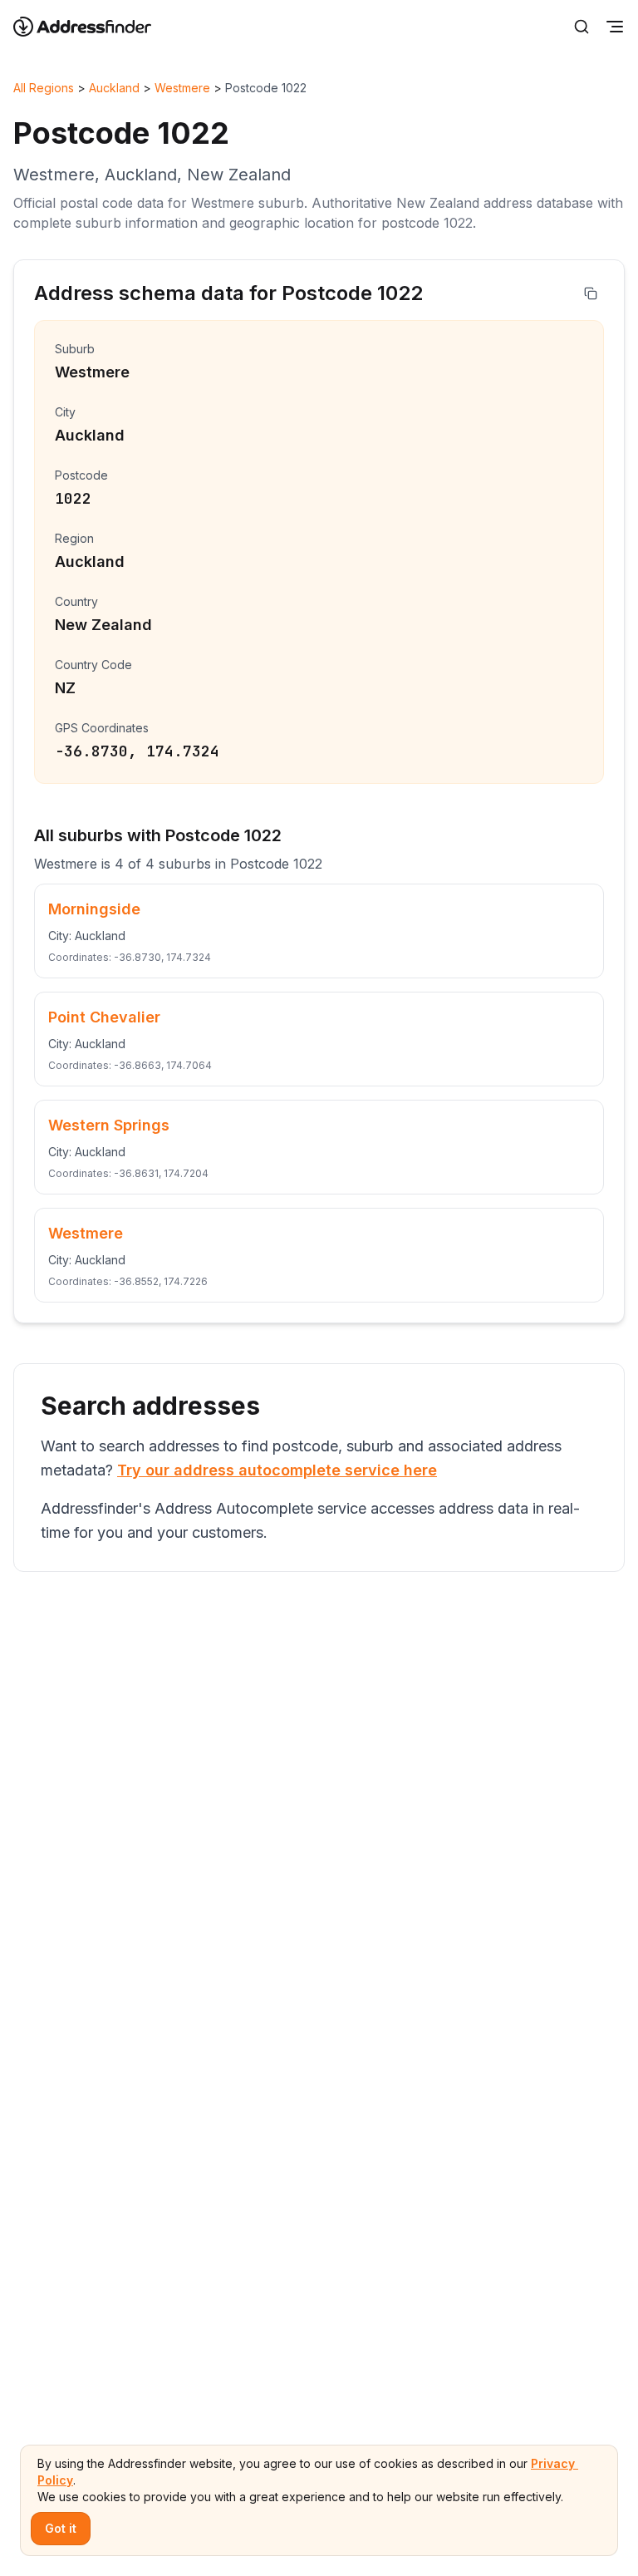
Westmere (182, 88)
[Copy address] (591, 293)
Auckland (114, 88)
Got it (61, 2528)
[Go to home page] (93, 27)
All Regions (44, 88)
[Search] (582, 27)
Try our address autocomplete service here (277, 1470)
